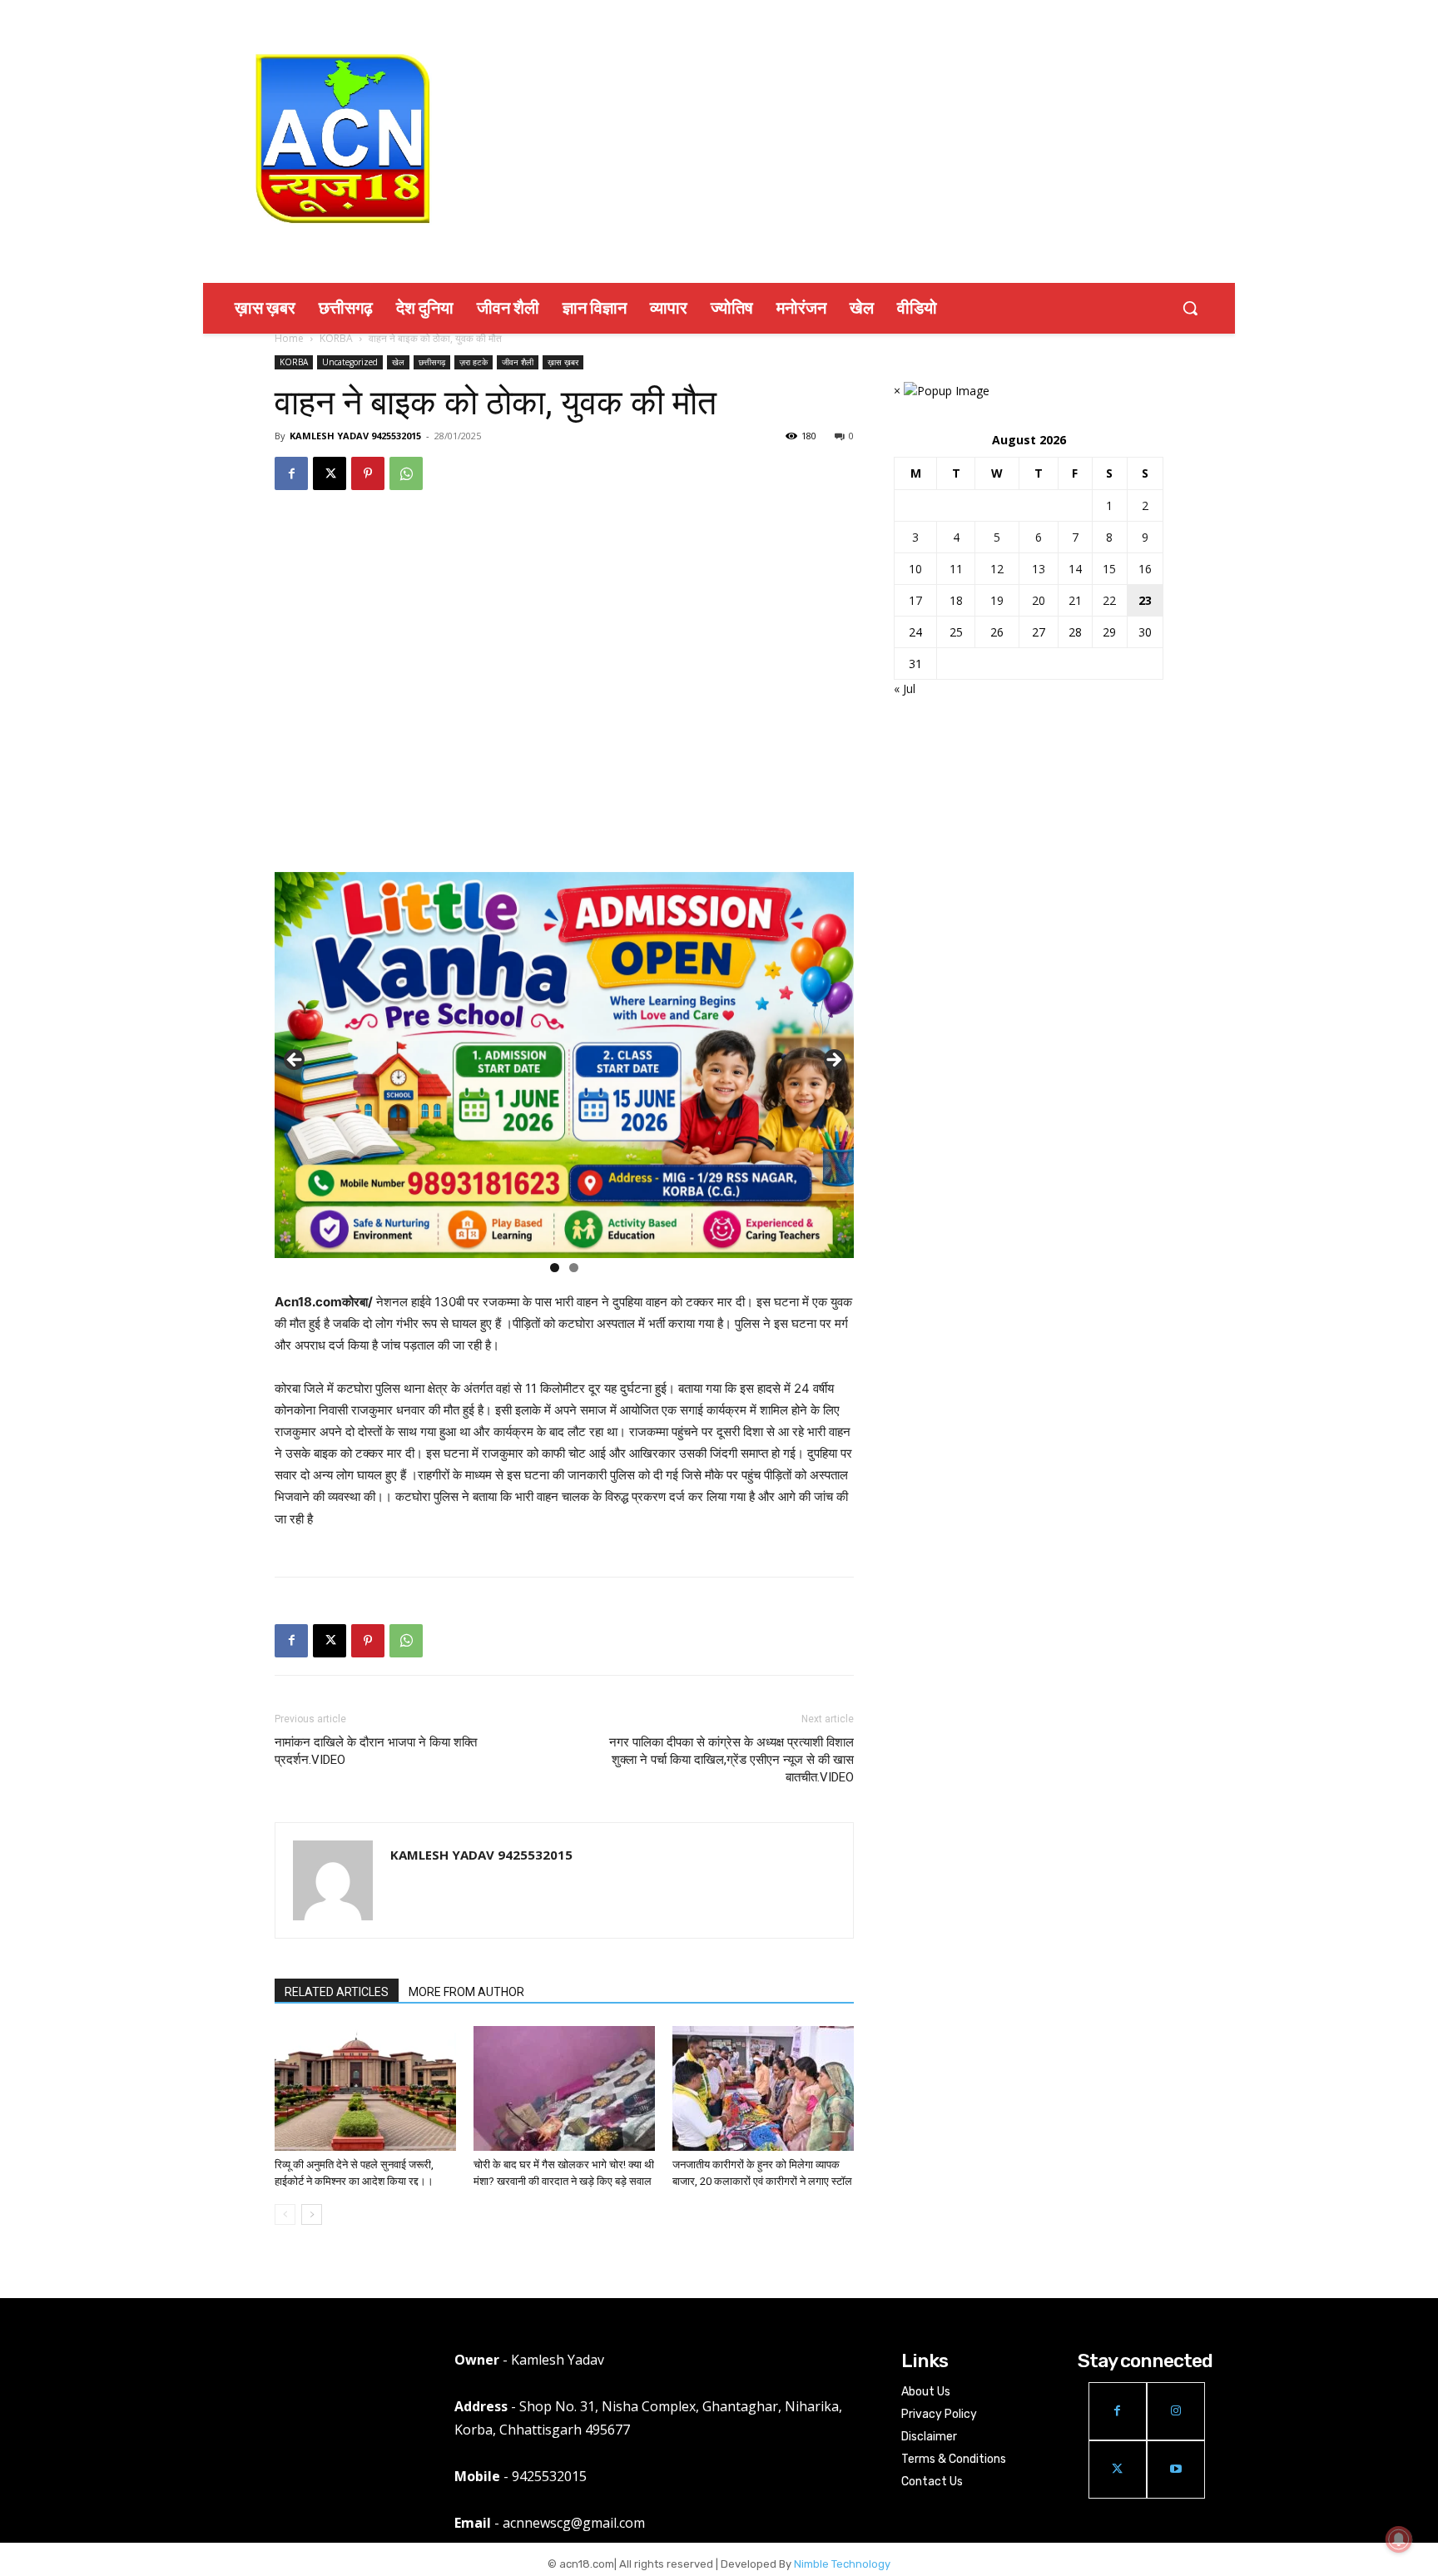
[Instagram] (1176, 2411)
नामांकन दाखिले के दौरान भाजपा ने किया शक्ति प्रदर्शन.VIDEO (376, 1751)
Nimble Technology (842, 2564)
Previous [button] (295, 1061)
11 (956, 569)
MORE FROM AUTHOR (466, 1992)
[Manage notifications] (1399, 2539)
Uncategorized (350, 362)
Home (289, 338)
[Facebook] (291, 473)
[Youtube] (1176, 2469)
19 (997, 600)
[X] (330, 473)
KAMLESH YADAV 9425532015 (355, 436)
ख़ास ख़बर (563, 362)
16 (1145, 569)
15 (1109, 569)
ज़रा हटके (474, 362)
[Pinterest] (368, 473)
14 (1075, 569)
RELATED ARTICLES (337, 1992)
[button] (1190, 308)
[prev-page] (285, 2214)
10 (915, 569)
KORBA (336, 338)
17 (915, 600)
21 (1075, 600)
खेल (398, 362)
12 (997, 569)
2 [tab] (574, 1268)
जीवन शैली (518, 362)
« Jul (905, 689)
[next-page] (312, 2214)
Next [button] (833, 1061)
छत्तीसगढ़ (432, 362)
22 (1109, 600)
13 (1039, 569)
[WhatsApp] (406, 473)
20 (1039, 600)
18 (956, 600)
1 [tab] (555, 1268)
